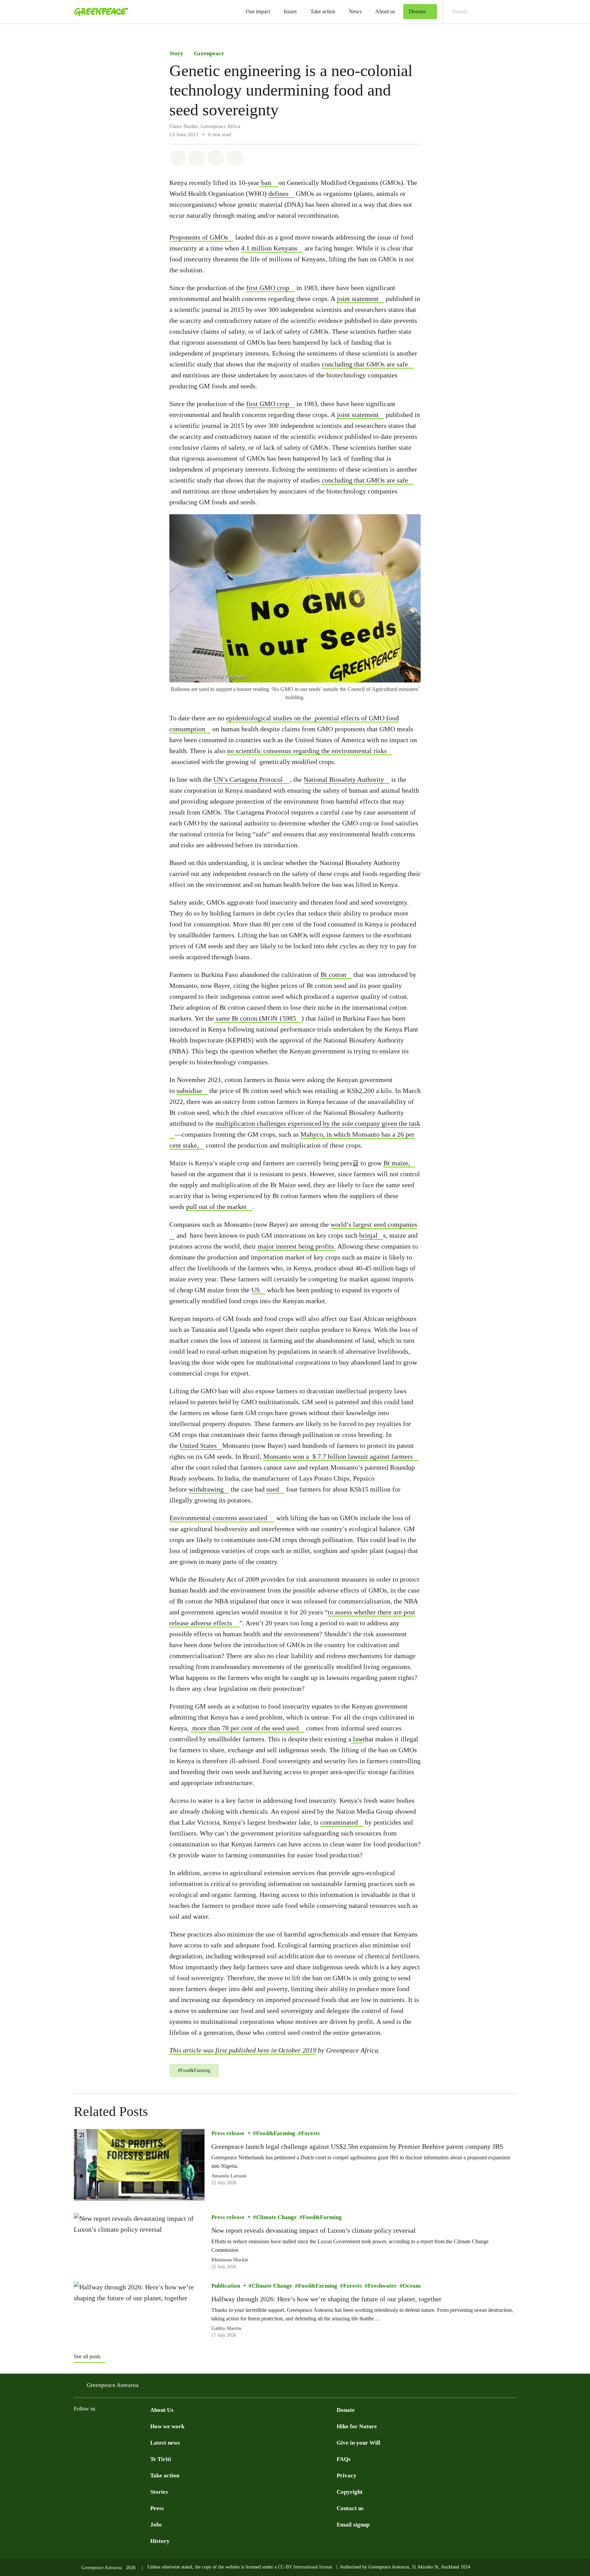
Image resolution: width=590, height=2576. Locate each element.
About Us (162, 2410)
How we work (167, 2426)
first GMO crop (268, 288)
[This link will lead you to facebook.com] (78, 2426)
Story (176, 53)
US (256, 1290)
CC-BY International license (305, 2567)
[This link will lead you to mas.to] (132, 2426)
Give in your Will (359, 2443)
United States (198, 1445)
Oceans (412, 2286)
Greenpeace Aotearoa (113, 2385)
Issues (290, 11)
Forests (311, 2134)
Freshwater (382, 2286)
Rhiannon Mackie (230, 2260)
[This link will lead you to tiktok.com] (119, 2426)
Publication (226, 2286)
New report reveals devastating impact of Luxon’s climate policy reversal (313, 2230)
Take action (323, 11)
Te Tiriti (161, 2459)
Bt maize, (397, 1163)
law (357, 1739)
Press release (228, 2134)
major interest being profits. (297, 1246)
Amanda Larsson (229, 2176)
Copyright (350, 2492)
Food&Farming (276, 2134)
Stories (159, 2492)
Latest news (165, 2443)
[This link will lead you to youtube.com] (92, 2426)
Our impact (258, 11)
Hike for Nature (357, 2426)
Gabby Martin (226, 2328)
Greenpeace (209, 53)
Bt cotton (333, 975)
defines (278, 193)
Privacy (347, 2476)
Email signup (353, 2525)
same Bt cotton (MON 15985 (255, 1018)
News (355, 11)
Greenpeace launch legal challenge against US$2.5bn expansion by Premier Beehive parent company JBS (357, 2147)
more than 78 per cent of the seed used (245, 1728)
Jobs (156, 2525)
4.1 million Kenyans (269, 248)
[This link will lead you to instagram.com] (105, 2426)
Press (157, 2508)
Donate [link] (417, 11)
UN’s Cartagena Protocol (248, 779)
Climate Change (276, 2217)
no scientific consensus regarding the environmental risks (307, 751)
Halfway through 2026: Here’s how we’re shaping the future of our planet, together (326, 2299)
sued (273, 1489)
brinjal (368, 1235)
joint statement (358, 299)
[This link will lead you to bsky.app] (146, 2426)
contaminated (339, 1822)
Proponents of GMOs (199, 237)
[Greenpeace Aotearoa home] (99, 12)
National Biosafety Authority (344, 779)
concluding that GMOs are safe (365, 364)
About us (385, 11)
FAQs (344, 2459)
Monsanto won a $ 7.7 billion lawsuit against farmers (338, 1456)
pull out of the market (216, 1207)
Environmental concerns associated (218, 1518)
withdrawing (206, 1489)
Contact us (350, 2508)
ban (266, 183)
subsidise (189, 1091)
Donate (346, 2410)
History (160, 2541)
